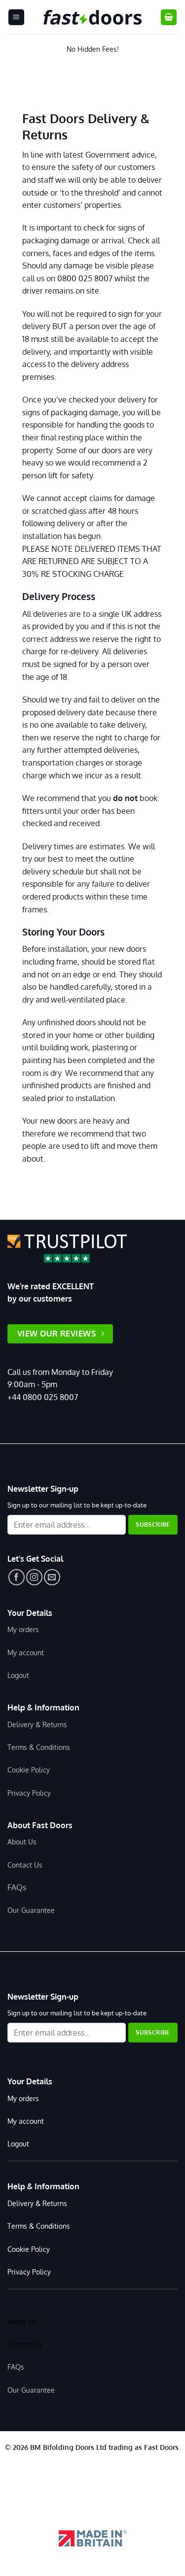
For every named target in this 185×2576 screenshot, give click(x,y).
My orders (23, 1629)
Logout (18, 1675)
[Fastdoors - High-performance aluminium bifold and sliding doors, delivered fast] (93, 17)
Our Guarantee (31, 1910)
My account (26, 1652)
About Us (22, 1841)
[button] (16, 17)
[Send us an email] (52, 1577)
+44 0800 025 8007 (43, 1397)
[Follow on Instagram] (34, 1577)
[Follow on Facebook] (17, 1577)
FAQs (17, 1887)
